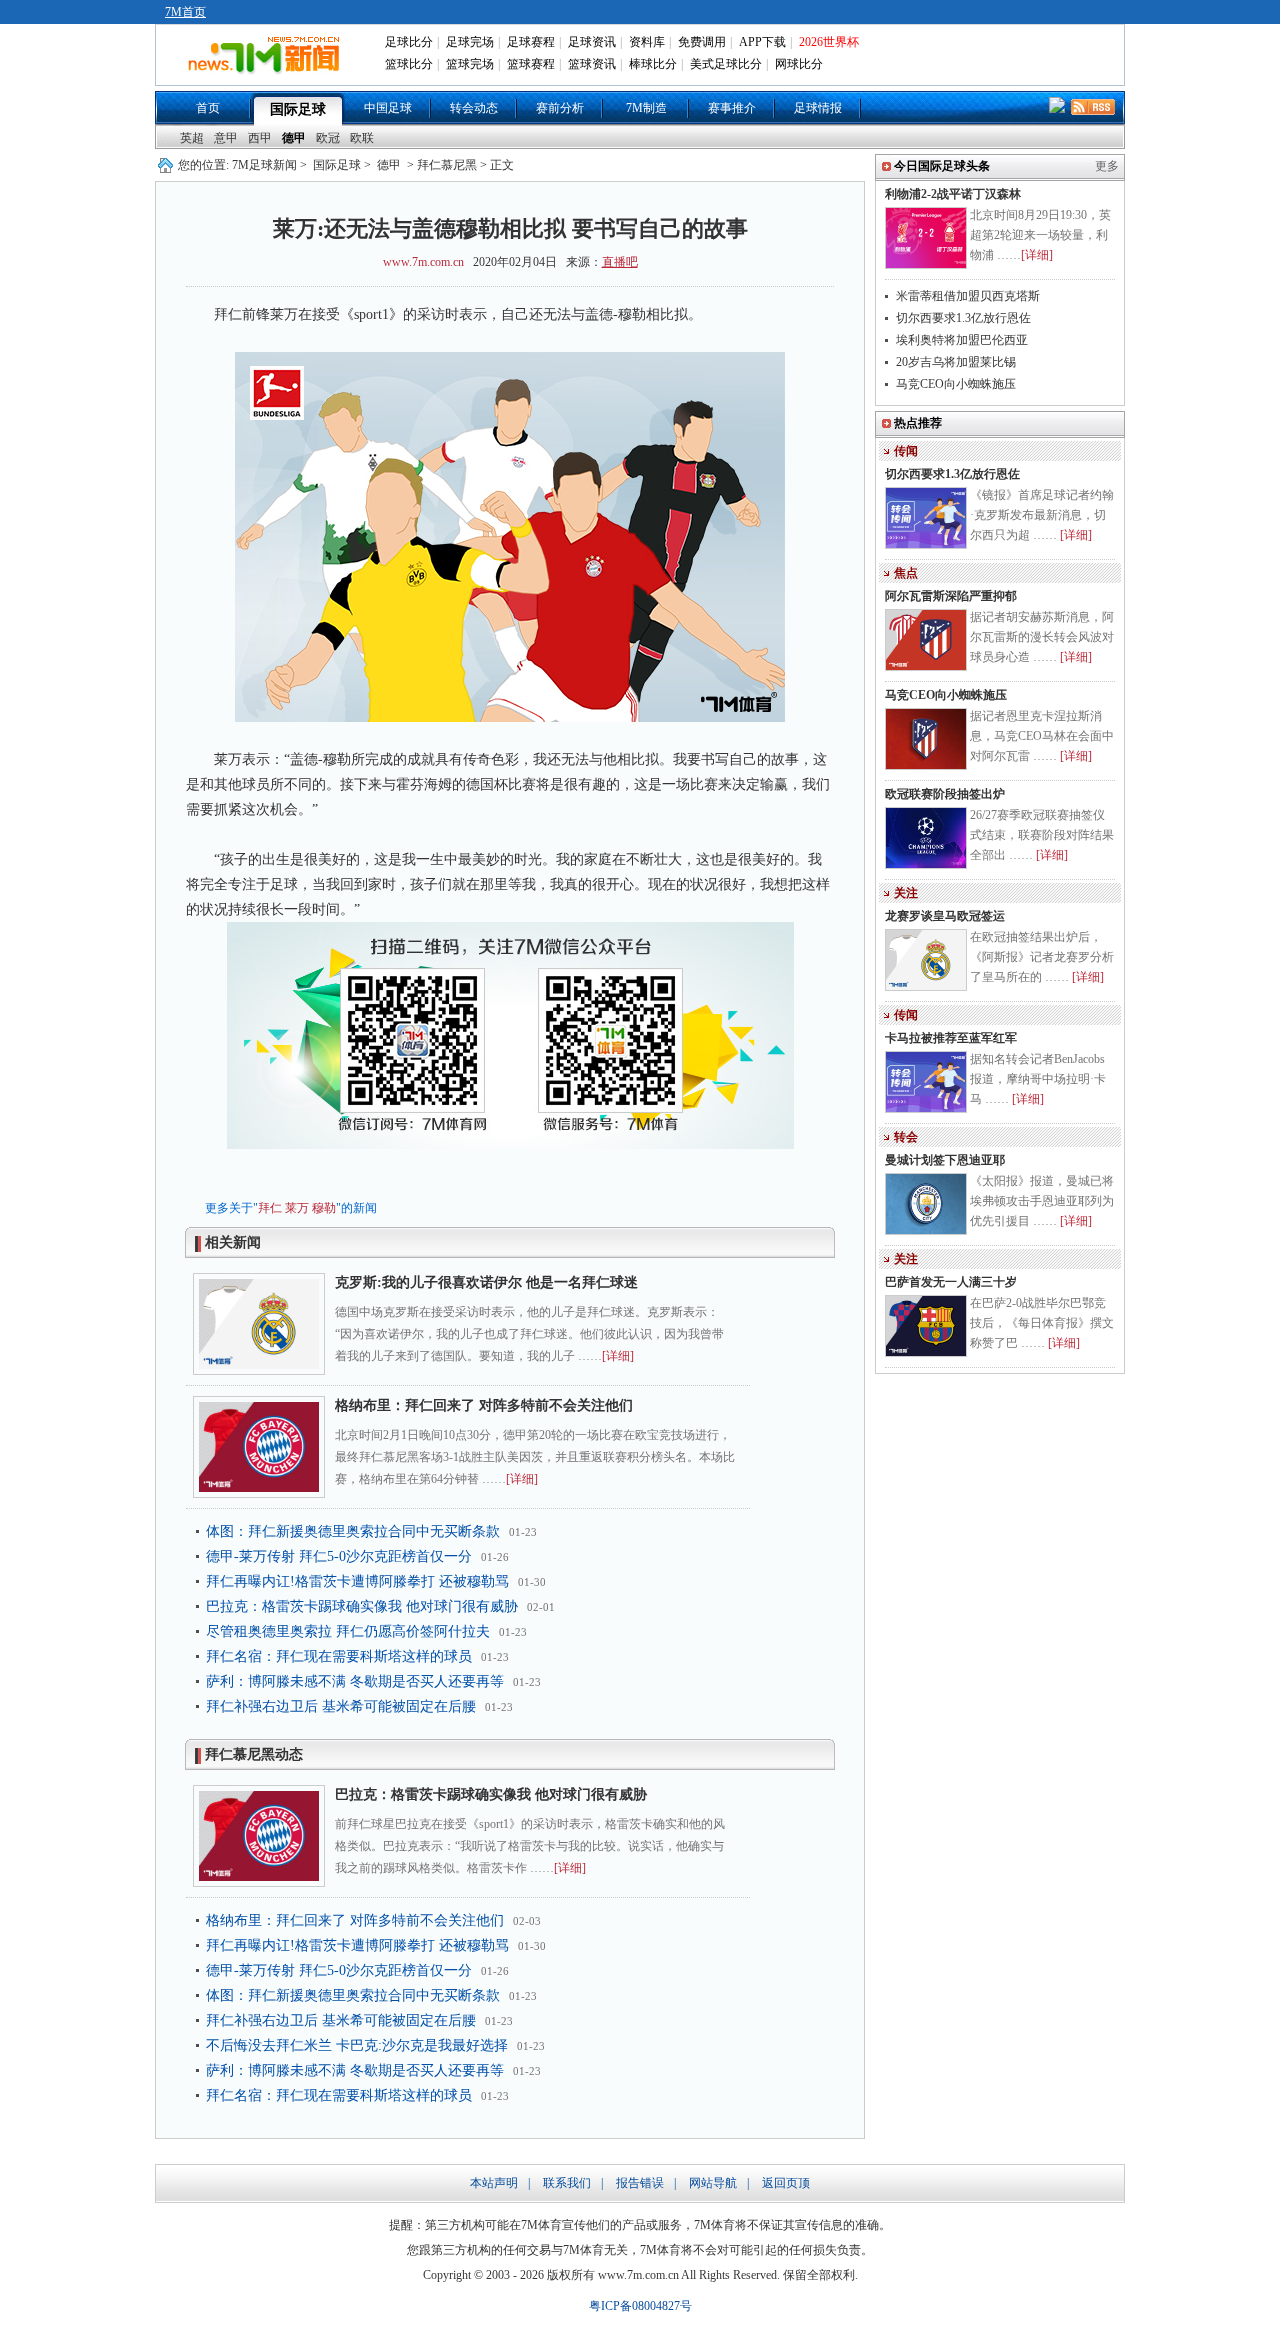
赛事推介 (732, 108)
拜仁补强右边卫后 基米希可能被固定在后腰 (341, 1706)
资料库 (647, 42)
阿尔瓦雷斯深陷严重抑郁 (951, 596)
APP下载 (762, 42)
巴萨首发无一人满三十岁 (951, 1282)
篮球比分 (409, 64)
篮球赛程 (531, 64)
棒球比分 (653, 64)
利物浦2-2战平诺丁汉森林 (953, 194)
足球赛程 (531, 42)
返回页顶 (786, 2183)
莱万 (297, 1208)
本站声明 (494, 2183)
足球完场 (470, 42)
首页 (208, 108)
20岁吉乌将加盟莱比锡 (956, 362)
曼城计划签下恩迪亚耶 (945, 1160)
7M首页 (185, 12)
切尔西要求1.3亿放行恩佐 (963, 318)
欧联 (362, 138)
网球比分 (799, 64)
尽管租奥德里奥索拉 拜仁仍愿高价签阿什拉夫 (348, 1631)
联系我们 (567, 2183)
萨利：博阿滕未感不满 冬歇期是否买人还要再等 (355, 1681)
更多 (1107, 166)
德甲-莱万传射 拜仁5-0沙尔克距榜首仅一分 (339, 1556)
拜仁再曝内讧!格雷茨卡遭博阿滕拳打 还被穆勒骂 (357, 1581)
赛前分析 (560, 108)
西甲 (260, 138)
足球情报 (818, 108)
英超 (192, 138)
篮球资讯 (592, 64)
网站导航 (713, 2183)
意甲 (226, 138)
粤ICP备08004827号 (640, 2306)
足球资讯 (592, 42)
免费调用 (702, 42)
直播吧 (620, 262)
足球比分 (409, 42)
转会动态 (474, 108)
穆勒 (324, 1208)
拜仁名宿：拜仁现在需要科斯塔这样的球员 (339, 1656)
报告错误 (640, 2183)
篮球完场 (470, 64)
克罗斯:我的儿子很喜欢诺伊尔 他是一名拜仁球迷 (486, 1282)
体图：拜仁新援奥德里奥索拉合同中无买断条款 (353, 1531)
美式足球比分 (726, 64)
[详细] (618, 1356)
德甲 (294, 138)
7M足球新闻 (264, 165)
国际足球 (298, 109)
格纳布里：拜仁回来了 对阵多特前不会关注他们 (484, 1405)
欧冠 (328, 138)
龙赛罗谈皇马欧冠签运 (945, 916)
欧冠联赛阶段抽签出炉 (945, 794)
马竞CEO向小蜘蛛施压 (956, 384)
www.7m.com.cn (423, 262)
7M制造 (646, 108)
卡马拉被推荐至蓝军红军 (951, 1038)
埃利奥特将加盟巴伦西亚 (962, 340)
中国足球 (388, 108)
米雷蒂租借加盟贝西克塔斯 (968, 296)
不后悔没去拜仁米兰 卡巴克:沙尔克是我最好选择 (357, 2045)
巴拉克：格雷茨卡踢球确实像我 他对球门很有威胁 (362, 1606)
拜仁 (270, 1208)
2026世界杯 (829, 42)
